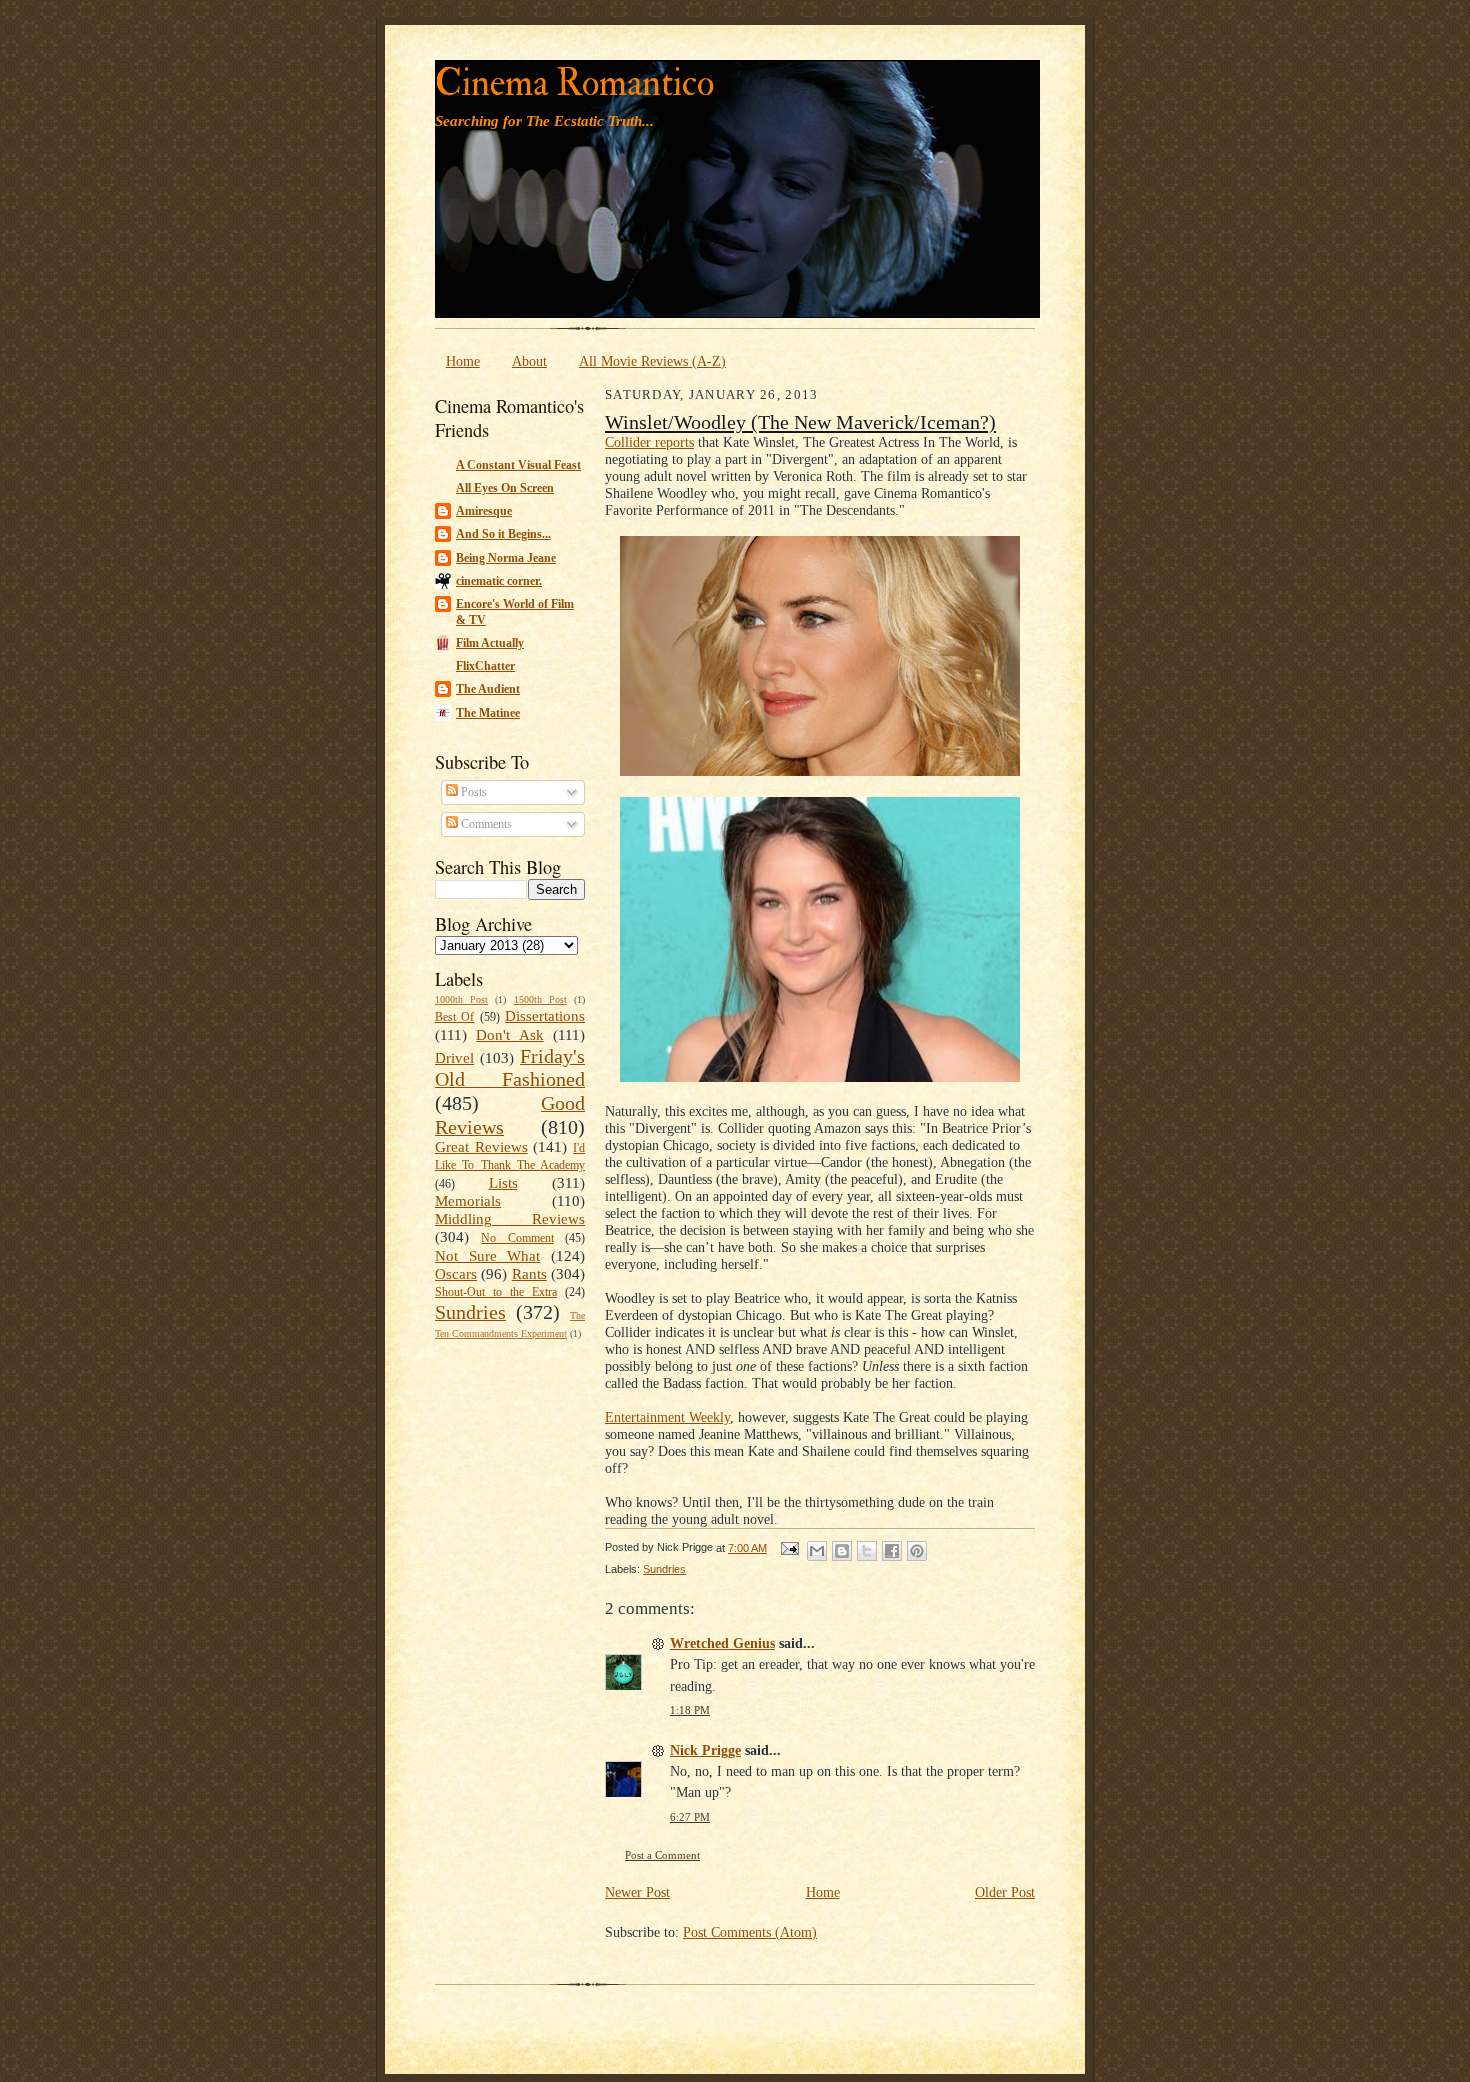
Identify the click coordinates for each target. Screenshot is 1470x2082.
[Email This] (817, 1551)
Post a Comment (662, 1855)
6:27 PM (690, 1817)
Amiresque (484, 511)
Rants (529, 1274)
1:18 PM (690, 1710)
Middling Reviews (510, 1219)
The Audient (488, 689)
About (529, 361)
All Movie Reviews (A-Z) (652, 361)
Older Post (1005, 1892)
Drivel (454, 1058)
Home (463, 361)
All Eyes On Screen (505, 488)
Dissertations (545, 1016)
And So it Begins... (503, 534)
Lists (503, 1183)
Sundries (470, 1312)
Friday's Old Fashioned (510, 1068)
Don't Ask (509, 1035)
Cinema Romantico (574, 83)
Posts (472, 792)
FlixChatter (485, 666)
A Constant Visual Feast (518, 465)
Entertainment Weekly (667, 1417)
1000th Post (461, 999)
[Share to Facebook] (892, 1551)
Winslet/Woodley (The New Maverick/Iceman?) (800, 422)
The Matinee (488, 713)
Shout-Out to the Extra (496, 1292)
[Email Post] (789, 1548)
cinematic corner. (499, 581)
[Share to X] (867, 1551)
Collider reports (649, 442)
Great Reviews (481, 1147)
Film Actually (490, 643)
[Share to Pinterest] (917, 1551)
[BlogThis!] (842, 1551)
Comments (485, 824)
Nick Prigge (705, 1750)
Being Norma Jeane (506, 558)
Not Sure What (487, 1256)
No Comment (517, 1238)
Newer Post (637, 1892)
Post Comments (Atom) (750, 1932)
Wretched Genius (722, 1643)
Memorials (468, 1201)
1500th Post (540, 999)
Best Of (454, 1017)
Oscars (456, 1274)
